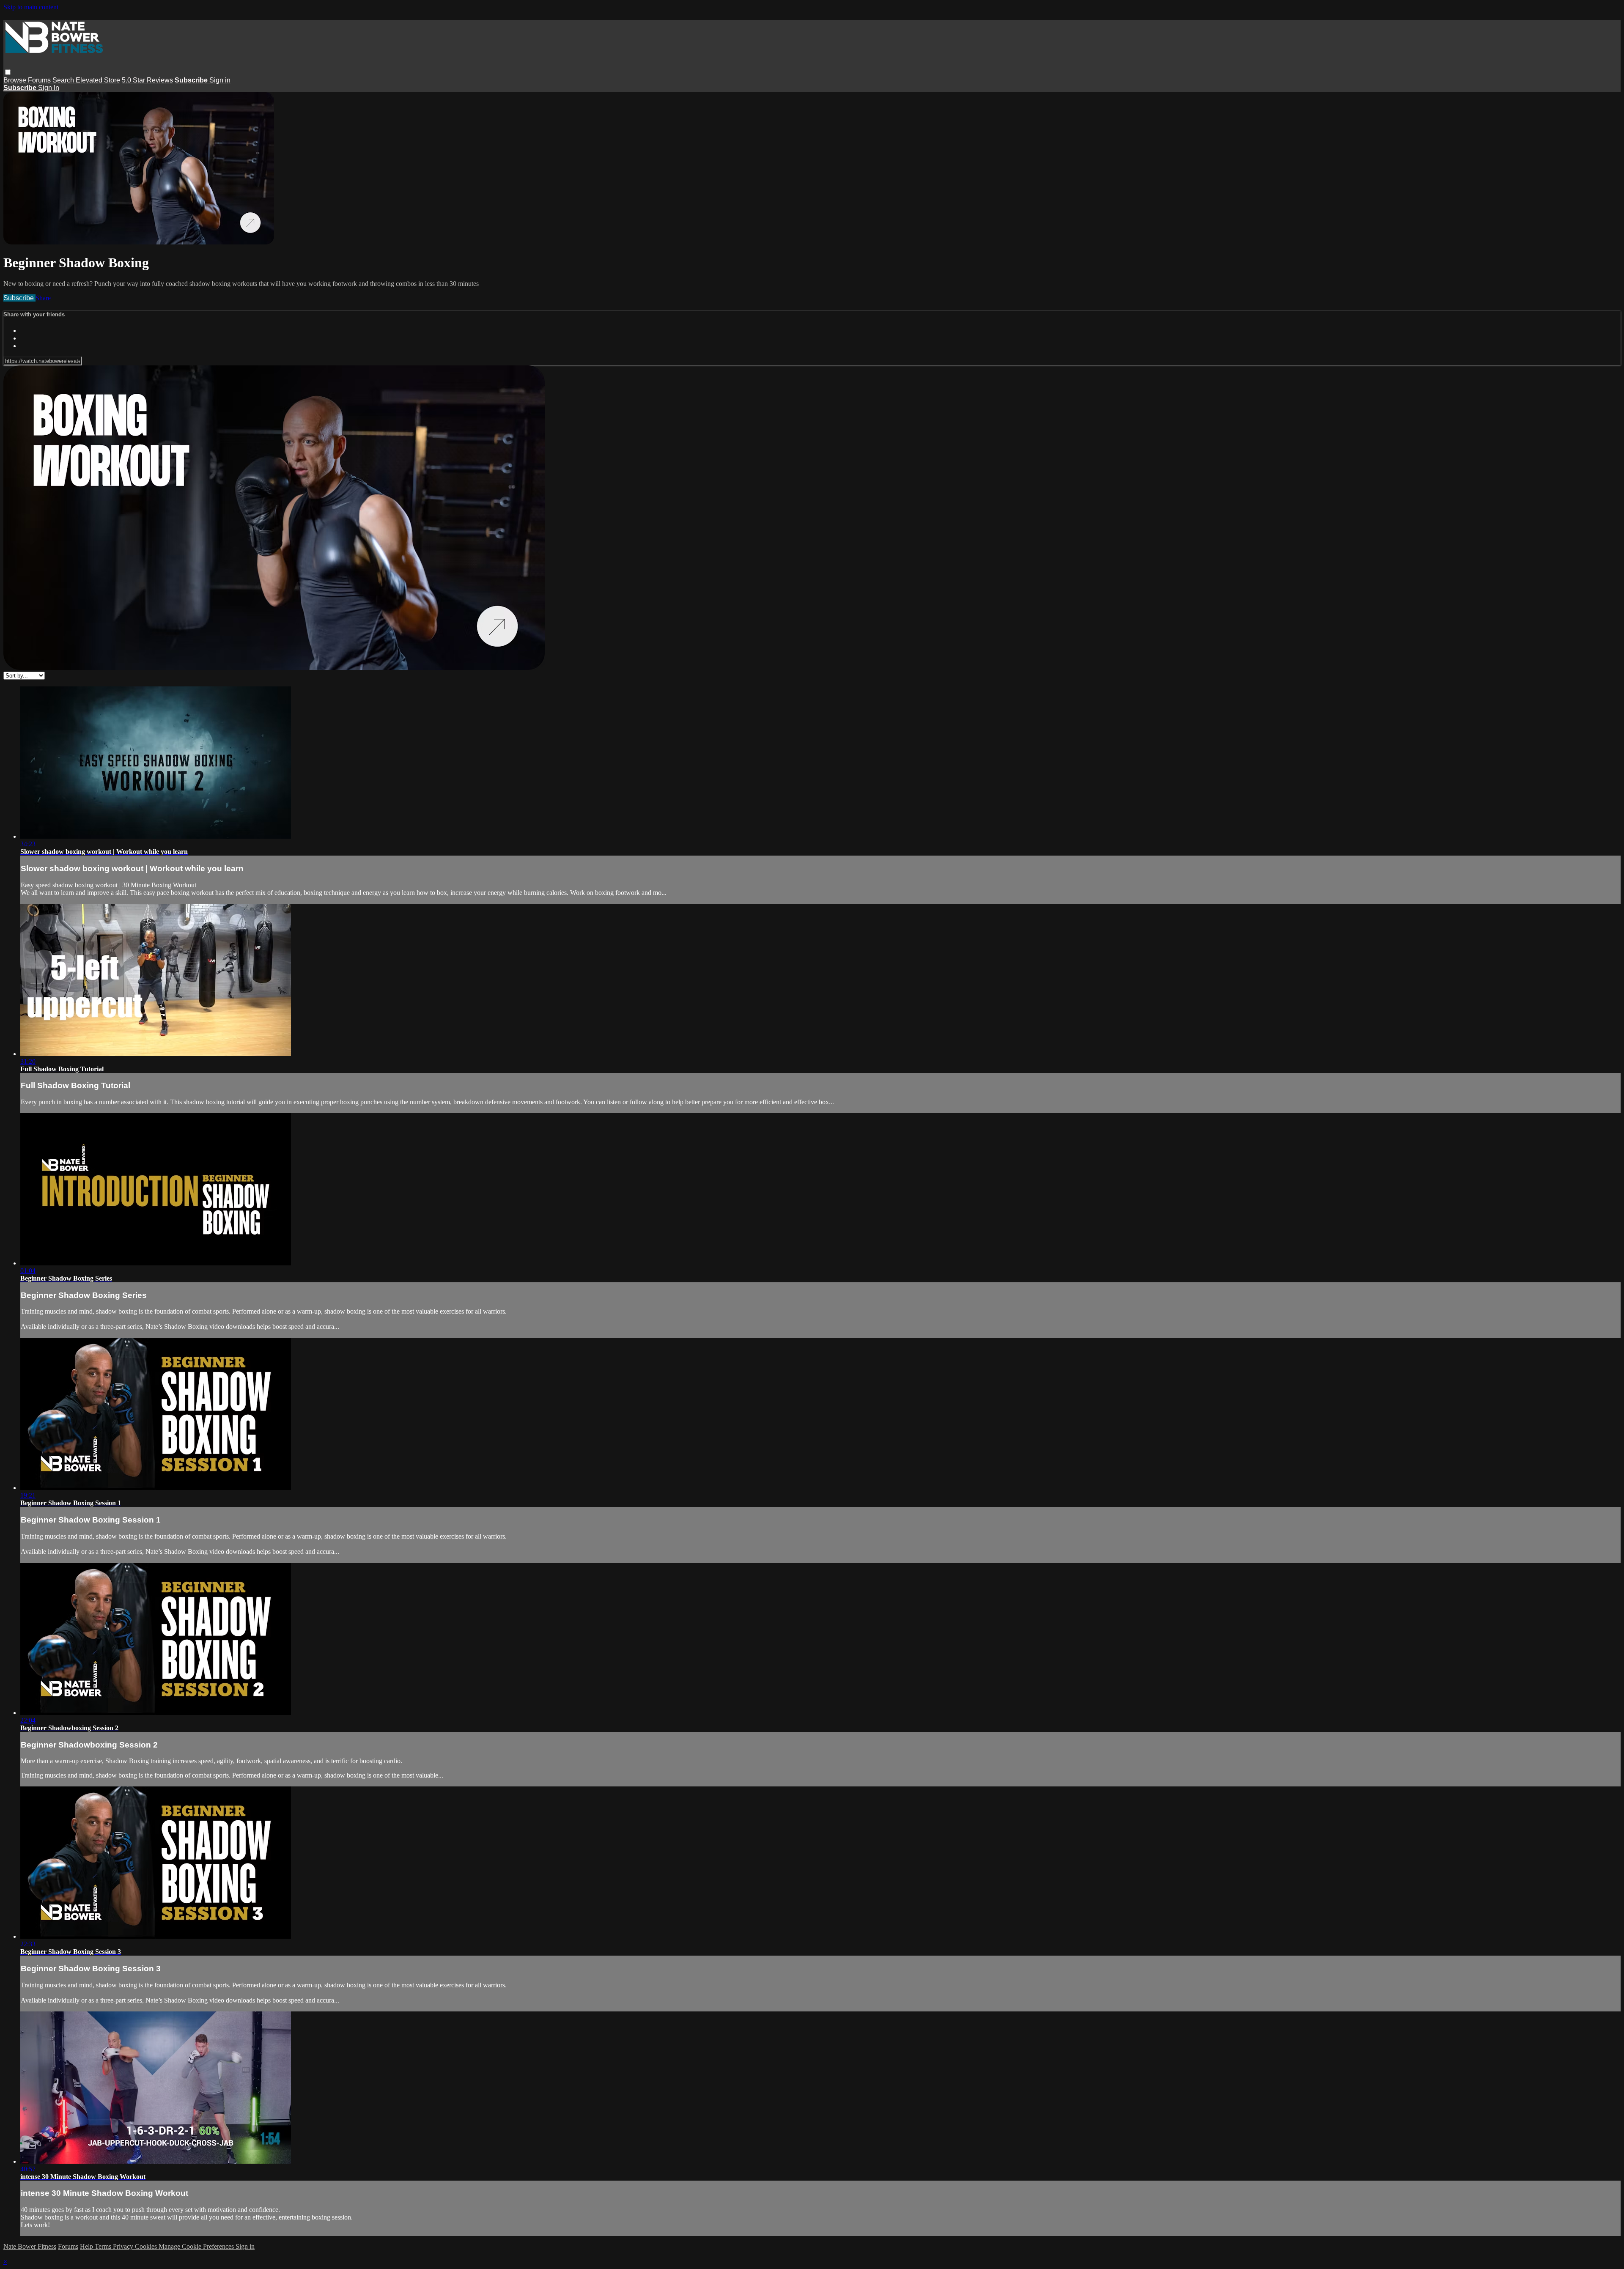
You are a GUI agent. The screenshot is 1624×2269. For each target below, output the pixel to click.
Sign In (49, 88)
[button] (8, 72)
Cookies (147, 2246)
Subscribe (19, 298)
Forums (40, 80)
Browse (16, 80)
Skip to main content (31, 7)
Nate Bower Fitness (30, 2246)
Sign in (220, 80)
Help (87, 2246)
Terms (104, 2246)
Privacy (124, 2246)
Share (43, 298)
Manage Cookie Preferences (197, 2246)
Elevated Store (98, 80)
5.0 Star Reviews (147, 80)
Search (64, 80)
